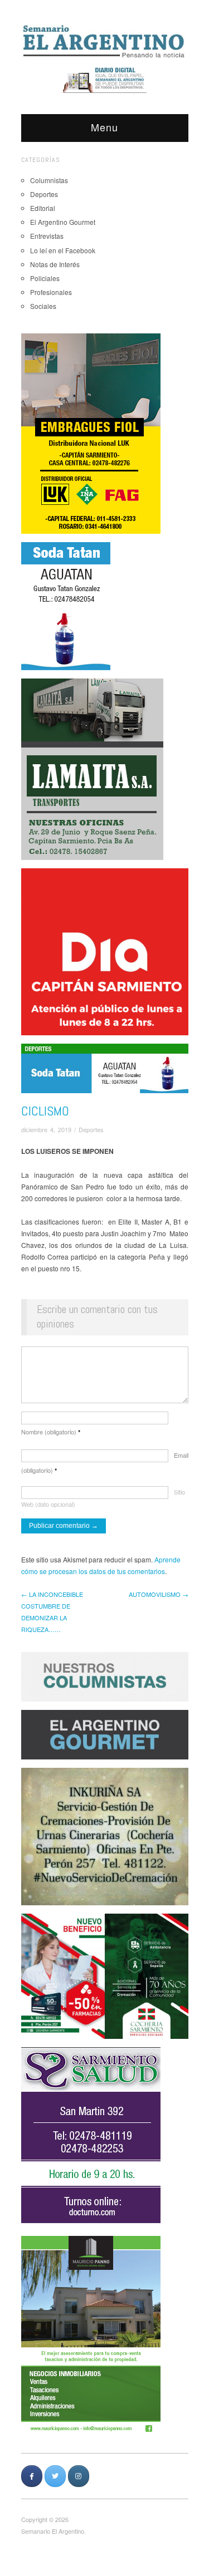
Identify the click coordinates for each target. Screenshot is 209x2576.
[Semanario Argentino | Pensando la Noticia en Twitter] (55, 2476)
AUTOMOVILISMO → (159, 1594)
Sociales (43, 306)
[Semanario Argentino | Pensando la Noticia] (105, 41)
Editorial (43, 208)
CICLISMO (45, 1111)
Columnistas (49, 180)
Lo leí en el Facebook (63, 250)
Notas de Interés (55, 264)
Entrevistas (47, 236)
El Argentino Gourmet (63, 222)
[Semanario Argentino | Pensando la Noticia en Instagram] (79, 2476)
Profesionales (51, 292)
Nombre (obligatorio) (51, 1432)
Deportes (44, 194)
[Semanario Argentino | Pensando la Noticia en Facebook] (32, 2476)
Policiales (45, 278)
